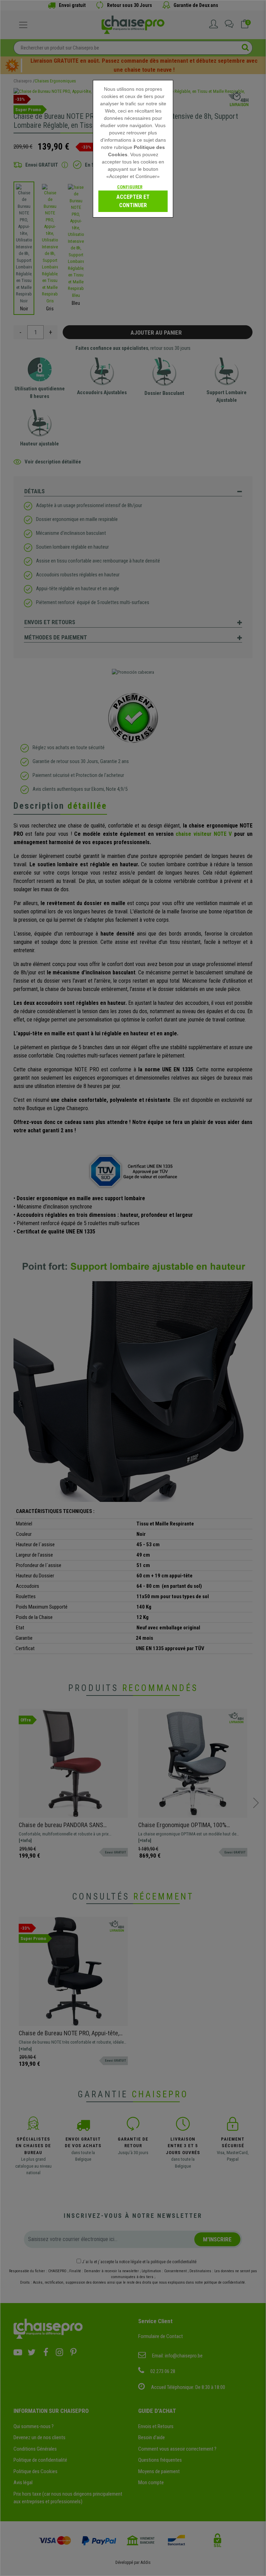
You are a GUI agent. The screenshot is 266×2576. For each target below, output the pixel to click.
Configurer (130, 187)
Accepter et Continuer (133, 201)
